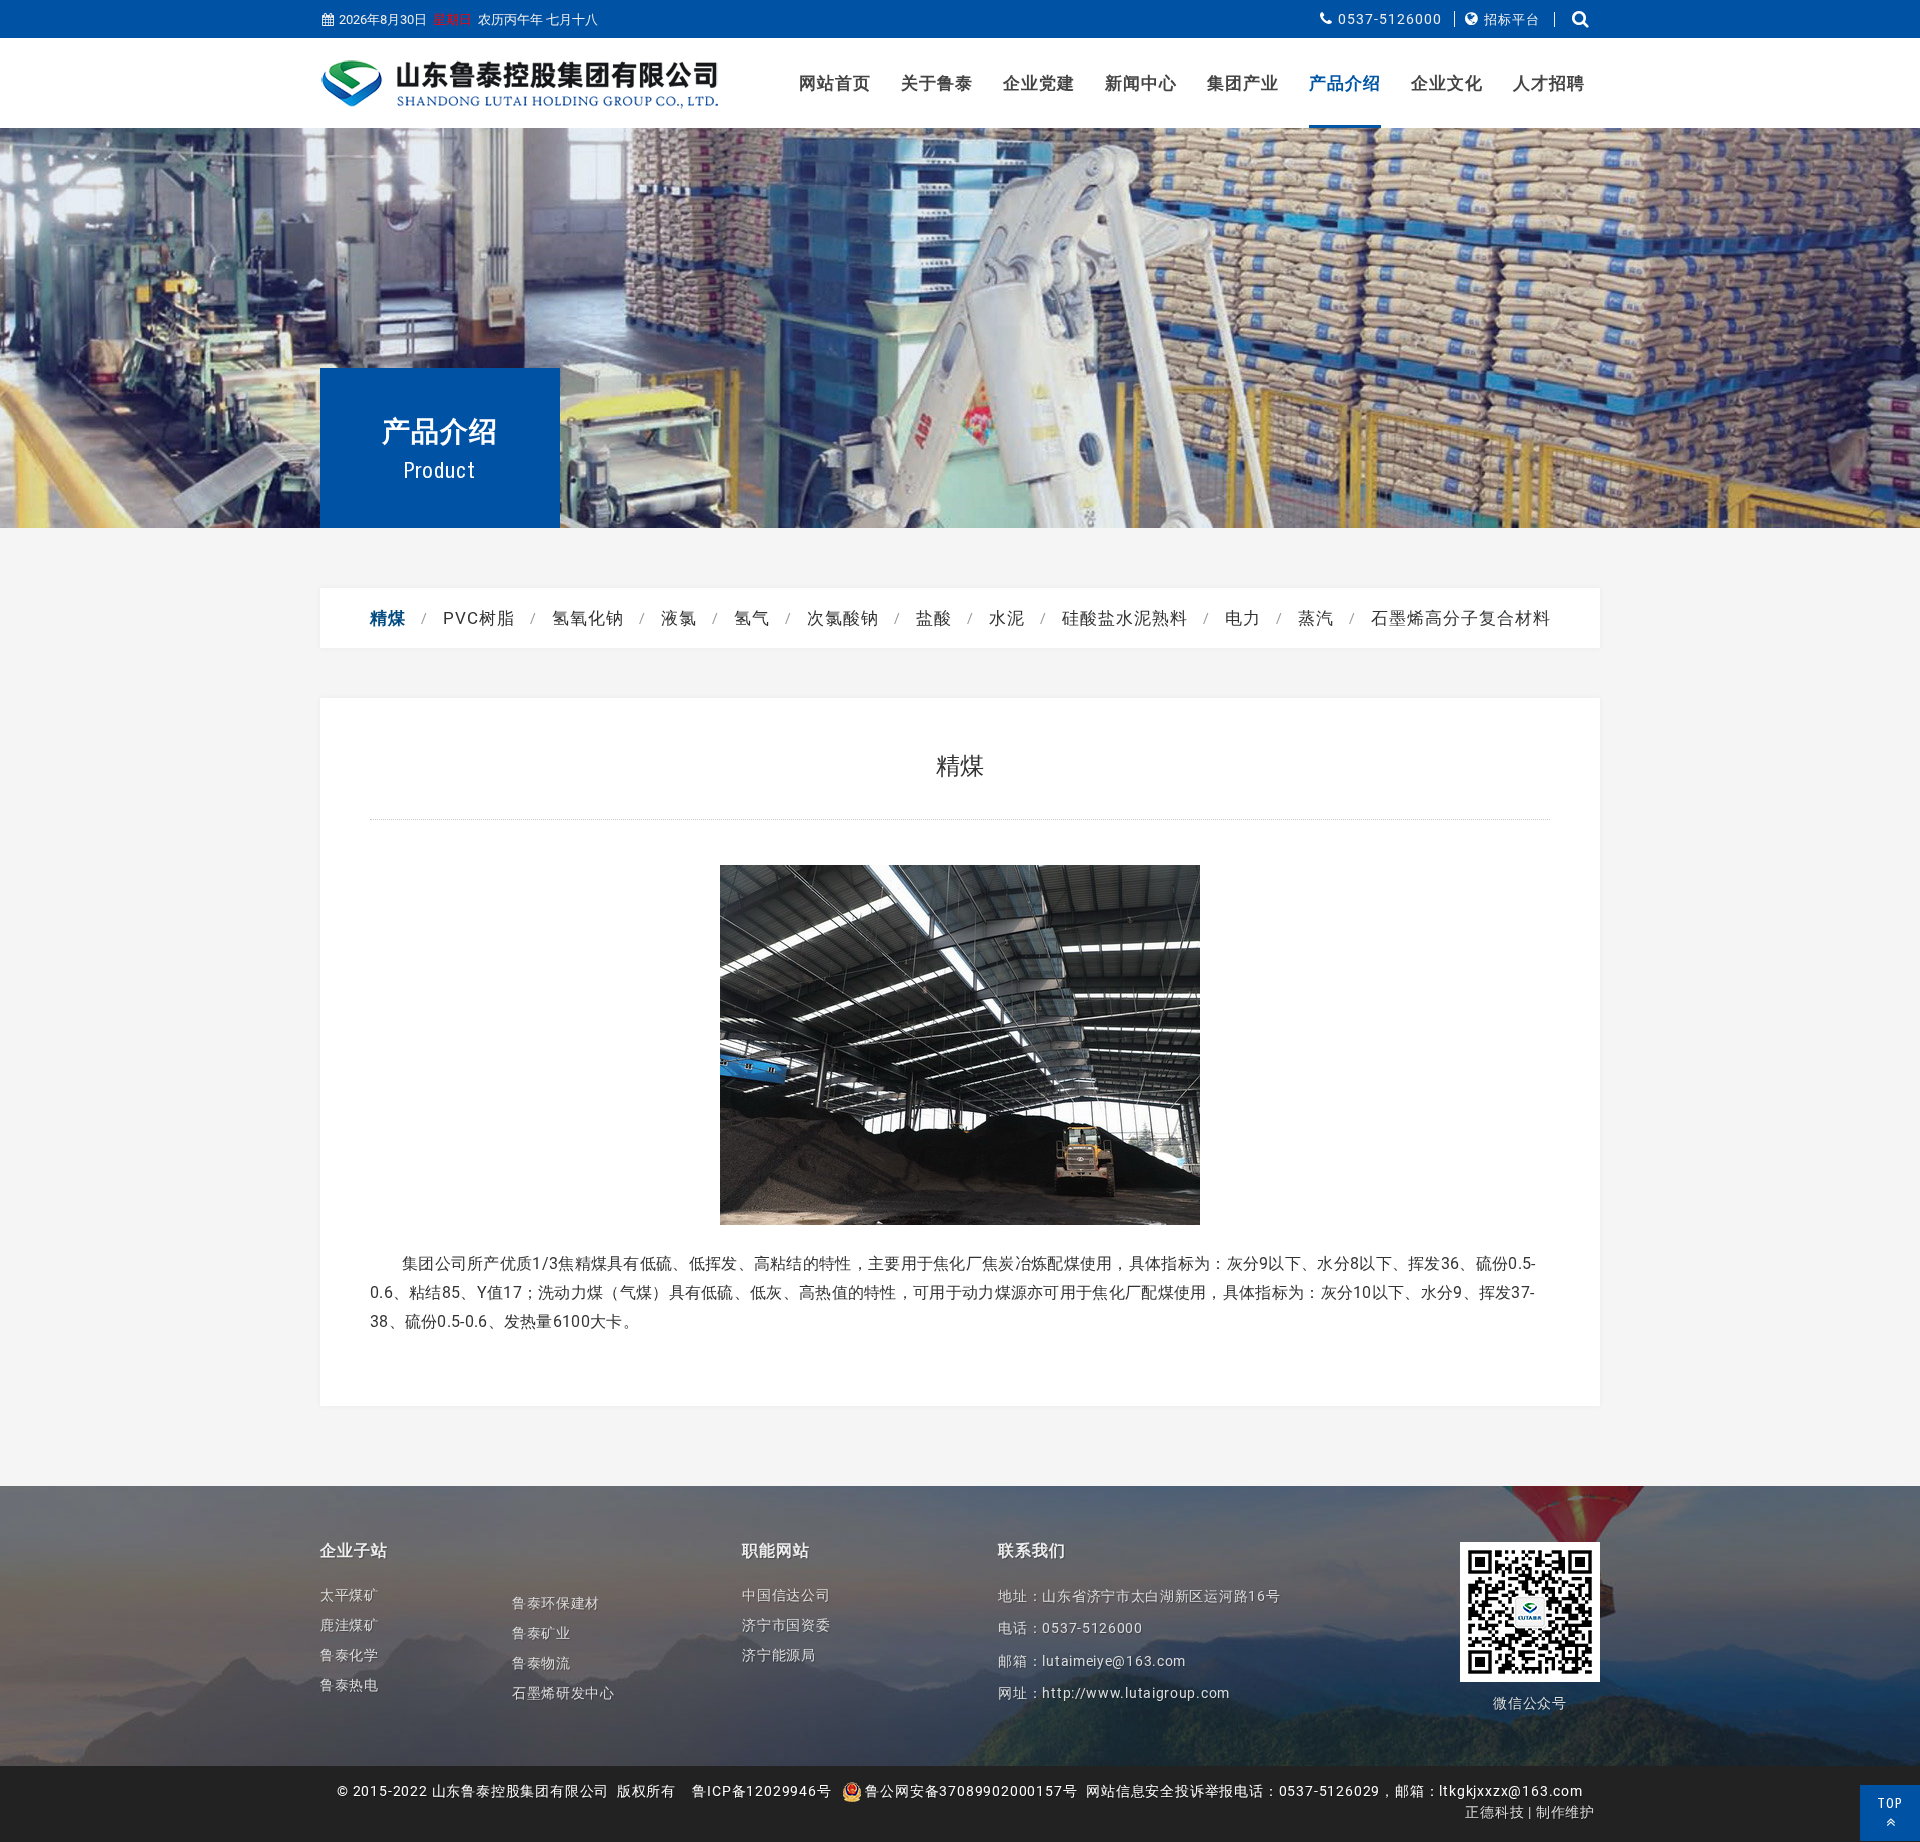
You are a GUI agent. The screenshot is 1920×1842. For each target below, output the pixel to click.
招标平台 (1512, 19)
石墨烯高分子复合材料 (1461, 618)
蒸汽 (1316, 618)
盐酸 (934, 618)
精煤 (388, 618)
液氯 (679, 618)
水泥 (1007, 618)
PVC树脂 (479, 618)
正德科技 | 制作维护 (1530, 1812)
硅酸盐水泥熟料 (1125, 618)
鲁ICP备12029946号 (761, 1791)
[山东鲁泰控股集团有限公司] (520, 84)
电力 (1243, 618)
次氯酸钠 (843, 618)
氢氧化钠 (588, 618)
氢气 (752, 618)
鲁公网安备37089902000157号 (970, 1791)
